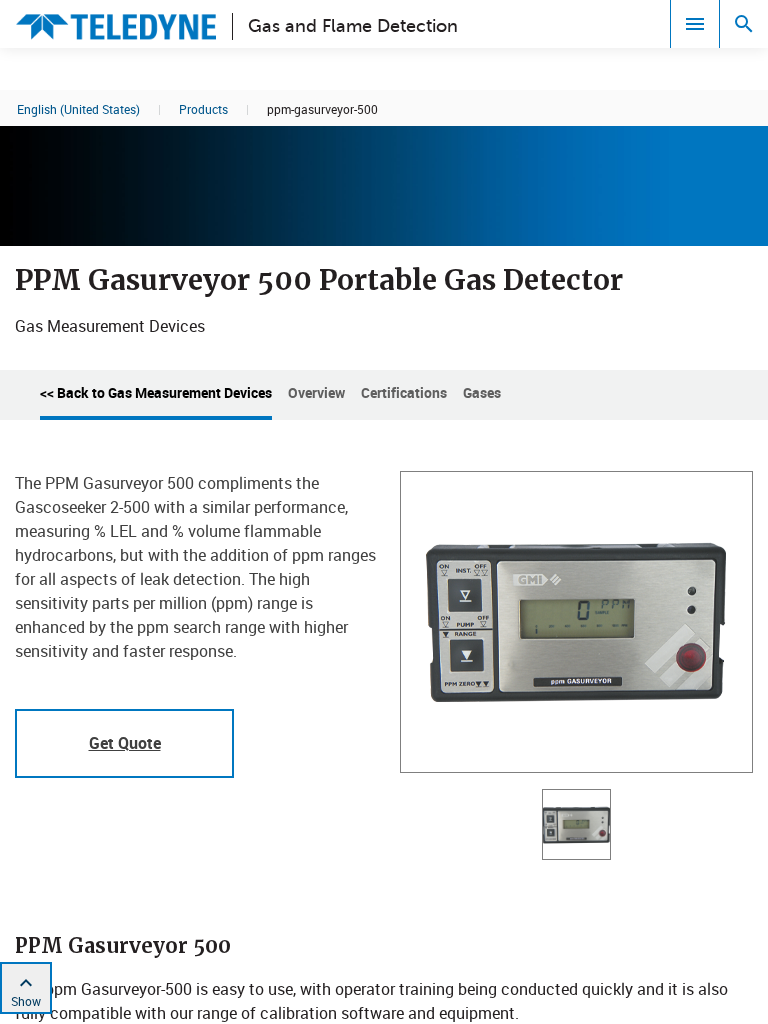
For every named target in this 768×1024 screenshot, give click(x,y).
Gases (482, 392)
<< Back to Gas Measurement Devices (156, 392)
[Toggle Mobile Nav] (695, 24)
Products (203, 109)
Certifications (404, 392)
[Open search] (744, 24)
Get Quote (125, 743)
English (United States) (78, 109)
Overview (316, 392)
